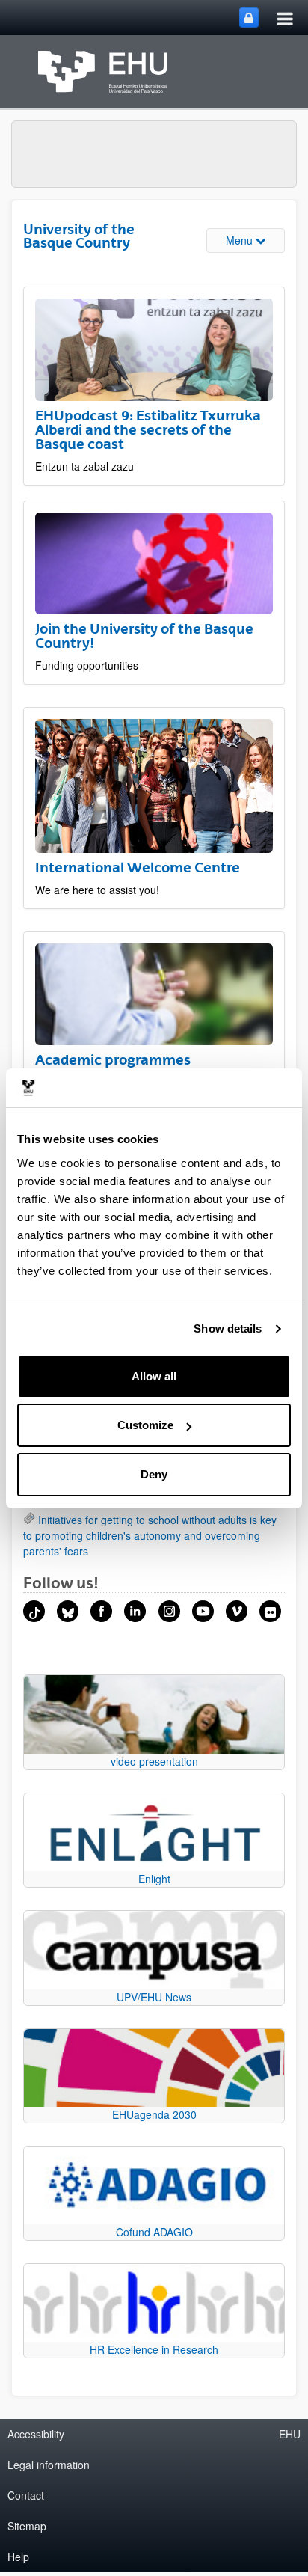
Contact (26, 2495)
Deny (154, 1474)
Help (18, 2557)
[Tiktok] (34, 1611)
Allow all (154, 1376)
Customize (145, 1425)
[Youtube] (203, 1611)
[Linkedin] (135, 1611)
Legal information (49, 2465)
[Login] (249, 18)
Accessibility (36, 2434)
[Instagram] (169, 1611)
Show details (228, 1328)
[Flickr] (270, 1611)
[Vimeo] (237, 1611)
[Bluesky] (68, 1611)
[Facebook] (101, 1611)
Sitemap (27, 2526)
